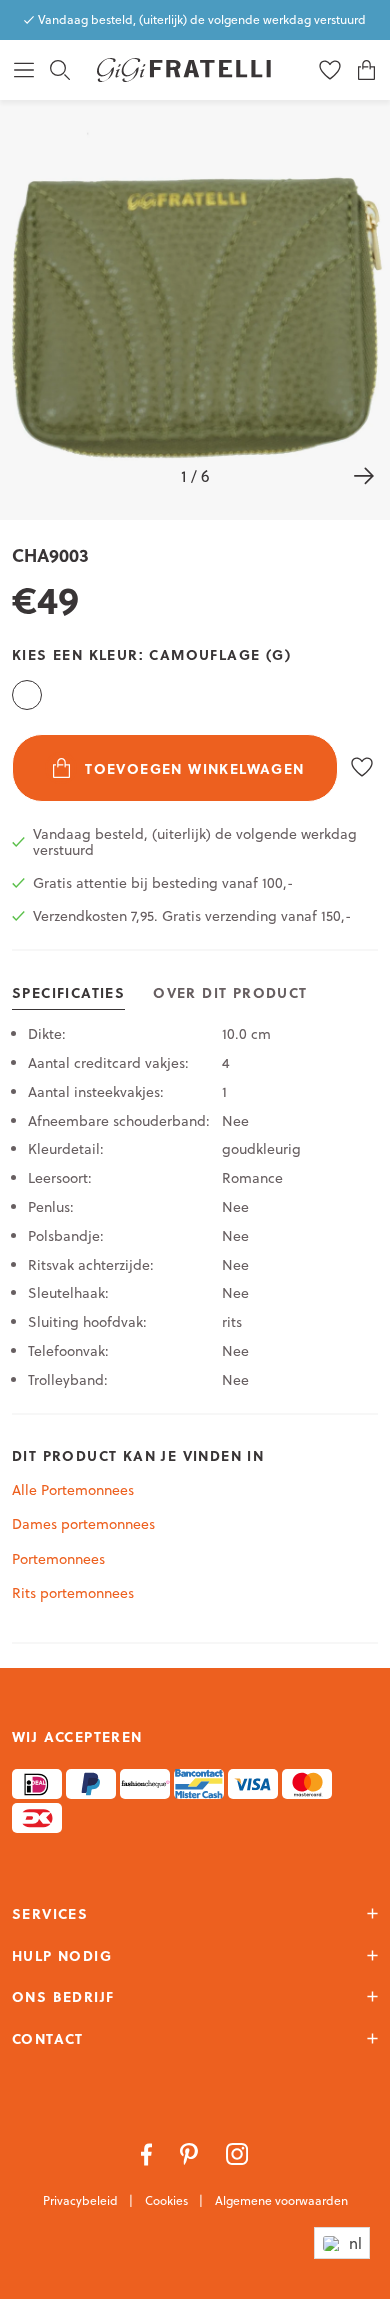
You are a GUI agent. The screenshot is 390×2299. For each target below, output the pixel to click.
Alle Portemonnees (73, 1490)
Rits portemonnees (73, 1593)
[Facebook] (148, 2153)
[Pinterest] (191, 2153)
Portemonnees (58, 1559)
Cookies (168, 2200)
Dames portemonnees (83, 1524)
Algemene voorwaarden (281, 2200)
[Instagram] (237, 2153)
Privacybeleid (82, 2200)
